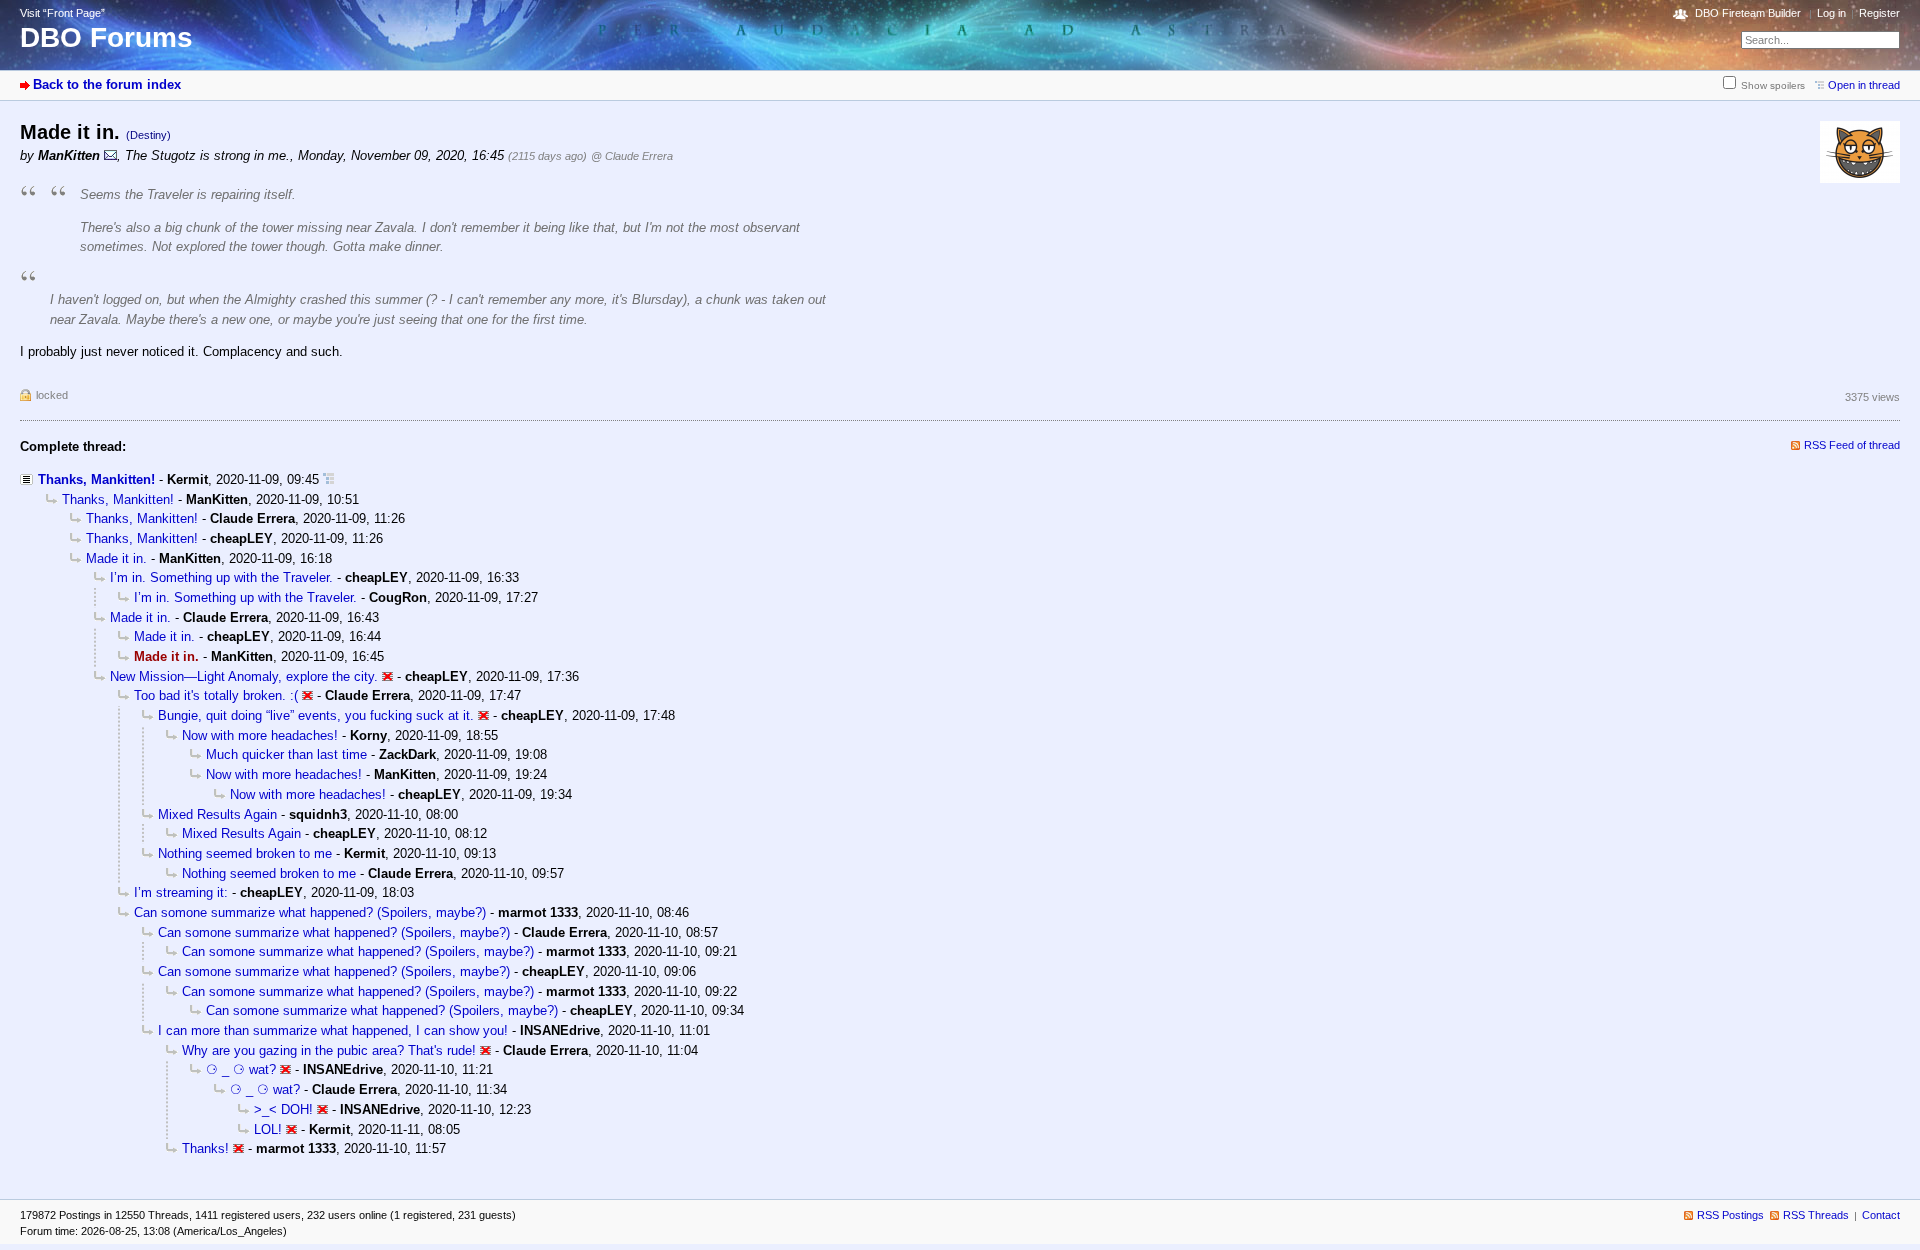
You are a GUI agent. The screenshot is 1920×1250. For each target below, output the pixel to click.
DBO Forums (106, 37)
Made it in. (116, 558)
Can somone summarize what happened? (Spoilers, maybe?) (310, 912)
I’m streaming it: (181, 892)
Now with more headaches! (260, 735)
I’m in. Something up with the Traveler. (221, 577)
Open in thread (1864, 85)
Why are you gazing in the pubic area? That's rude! (329, 1050)
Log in (1831, 13)
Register (1879, 13)
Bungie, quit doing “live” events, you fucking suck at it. (316, 715)
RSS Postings (1730, 1215)
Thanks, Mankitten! (96, 479)
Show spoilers (1773, 85)
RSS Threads (1816, 1215)
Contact (1881, 1215)
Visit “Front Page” (62, 13)
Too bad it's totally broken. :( (216, 695)
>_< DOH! (283, 1109)
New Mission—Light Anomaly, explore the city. (244, 676)
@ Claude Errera (632, 156)
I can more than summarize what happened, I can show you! (333, 1030)
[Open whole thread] (328, 479)
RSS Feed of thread (1852, 445)
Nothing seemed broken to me (245, 853)
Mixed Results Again (217, 814)
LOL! (268, 1129)
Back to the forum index (107, 84)
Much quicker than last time (286, 754)
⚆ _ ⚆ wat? (241, 1069)
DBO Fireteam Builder (1748, 13)
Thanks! (205, 1148)
